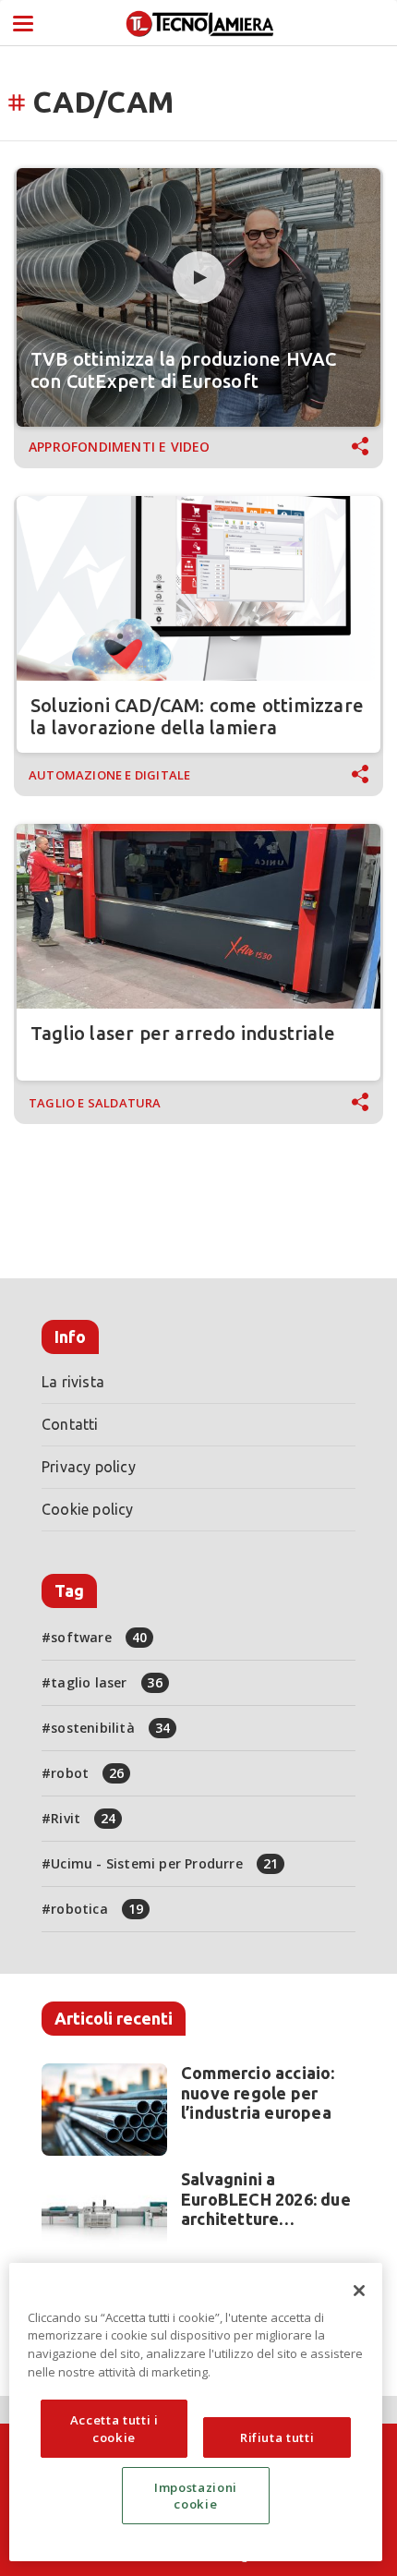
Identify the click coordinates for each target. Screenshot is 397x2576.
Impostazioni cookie (196, 2496)
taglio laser (107, 1682)
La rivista (73, 1382)
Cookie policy (88, 1509)
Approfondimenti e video (120, 447)
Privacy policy (89, 1467)
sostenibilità (110, 1728)
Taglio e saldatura (95, 1103)
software (99, 1637)
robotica (97, 1909)
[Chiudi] (359, 2291)
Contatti (70, 1424)
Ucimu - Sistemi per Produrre (164, 1863)
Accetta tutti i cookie (114, 2428)
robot (87, 1773)
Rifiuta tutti (277, 2437)
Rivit (83, 1818)
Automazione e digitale (109, 775)
